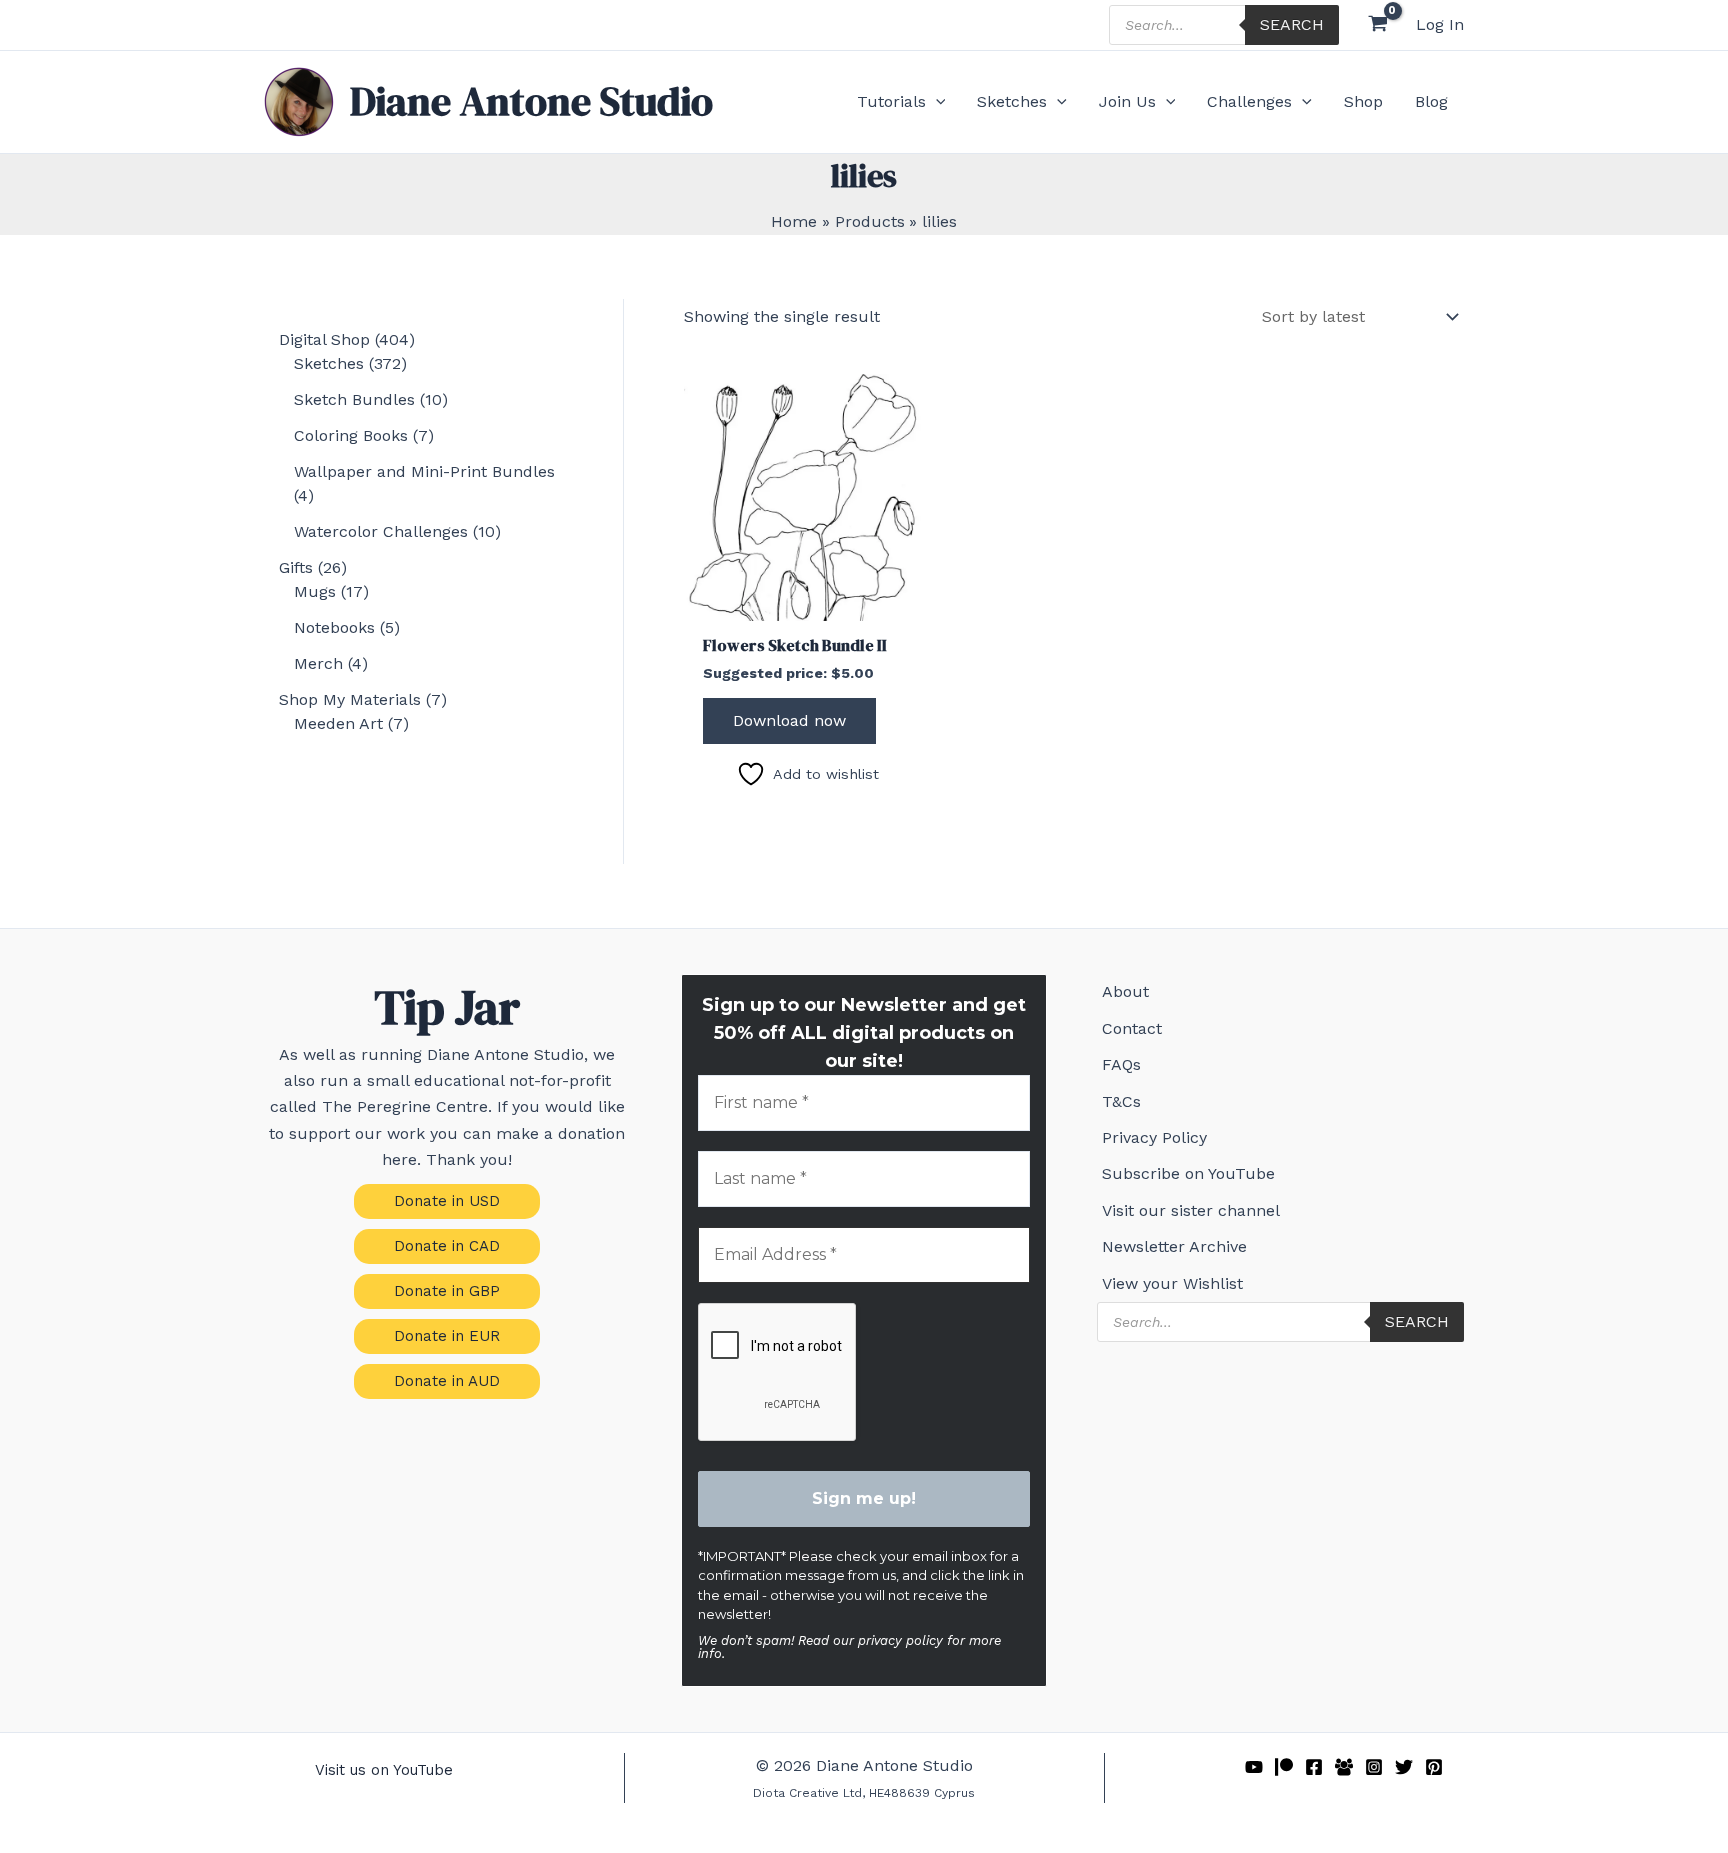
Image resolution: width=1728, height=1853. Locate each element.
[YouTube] (1254, 1767)
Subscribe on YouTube (1188, 1173)
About (1125, 991)
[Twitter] (1404, 1767)
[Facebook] (1314, 1767)
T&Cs (1121, 1101)
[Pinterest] (1434, 1767)
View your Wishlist (1172, 1283)
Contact (1132, 1028)
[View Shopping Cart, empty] (1377, 25)
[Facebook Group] (1344, 1767)
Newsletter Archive (1174, 1246)
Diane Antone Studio (531, 101)
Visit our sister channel (1191, 1210)
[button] (936, 102)
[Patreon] (1284, 1767)
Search (1292, 24)
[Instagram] (1374, 1767)
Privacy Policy (1154, 1137)
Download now (789, 720)
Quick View (807, 601)
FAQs (1121, 1064)
